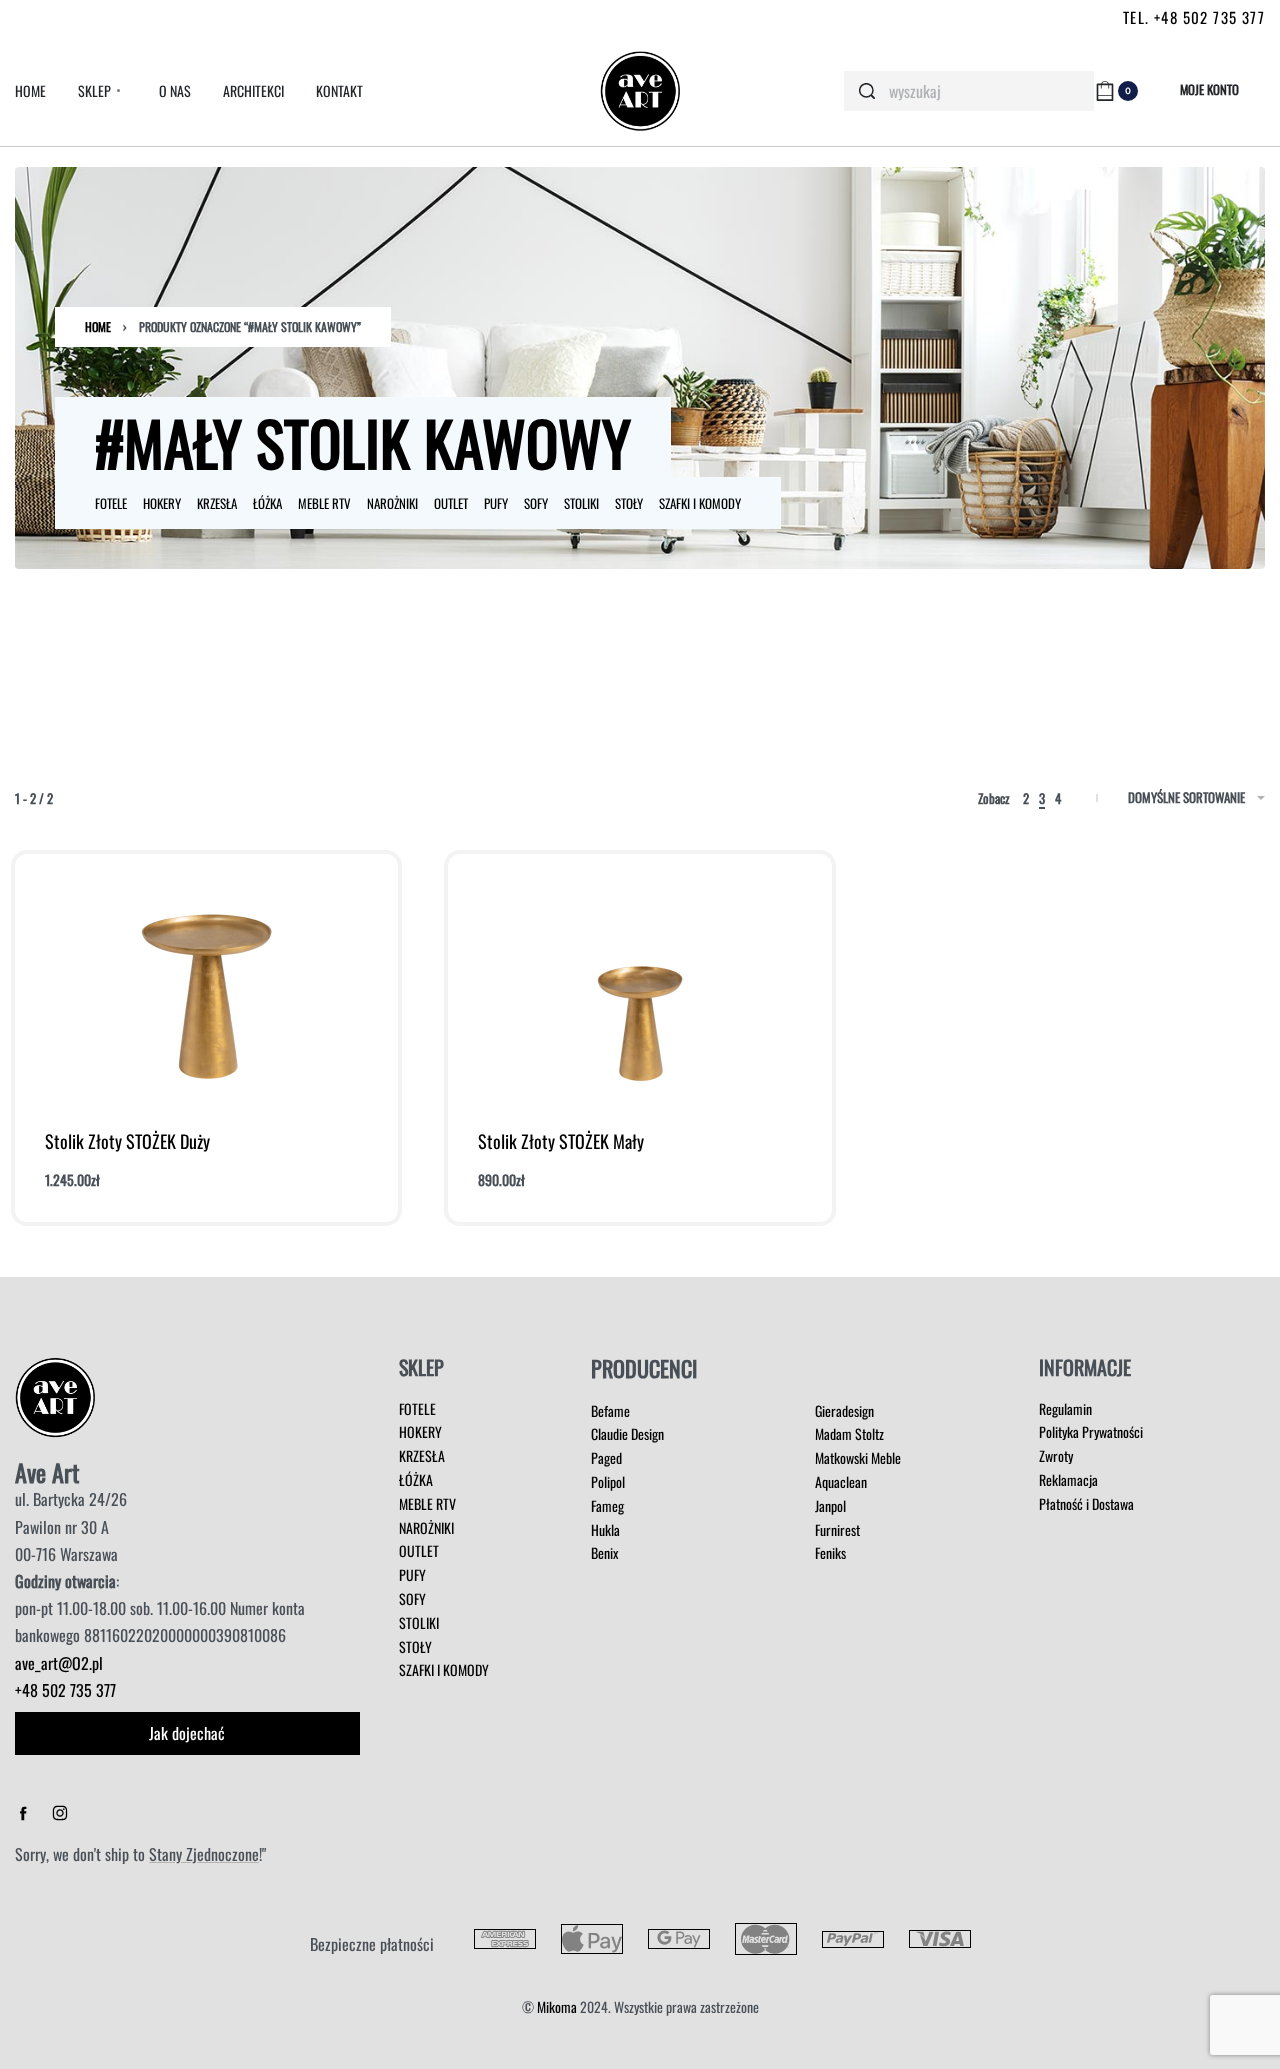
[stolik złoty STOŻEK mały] (640, 984)
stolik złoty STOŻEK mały (561, 1141)
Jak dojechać (187, 1733)
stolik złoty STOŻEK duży (127, 1141)
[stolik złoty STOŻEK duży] (207, 984)
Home (98, 326)
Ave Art (47, 1472)
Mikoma (557, 2006)
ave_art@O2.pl (59, 1663)
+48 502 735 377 (65, 1690)
